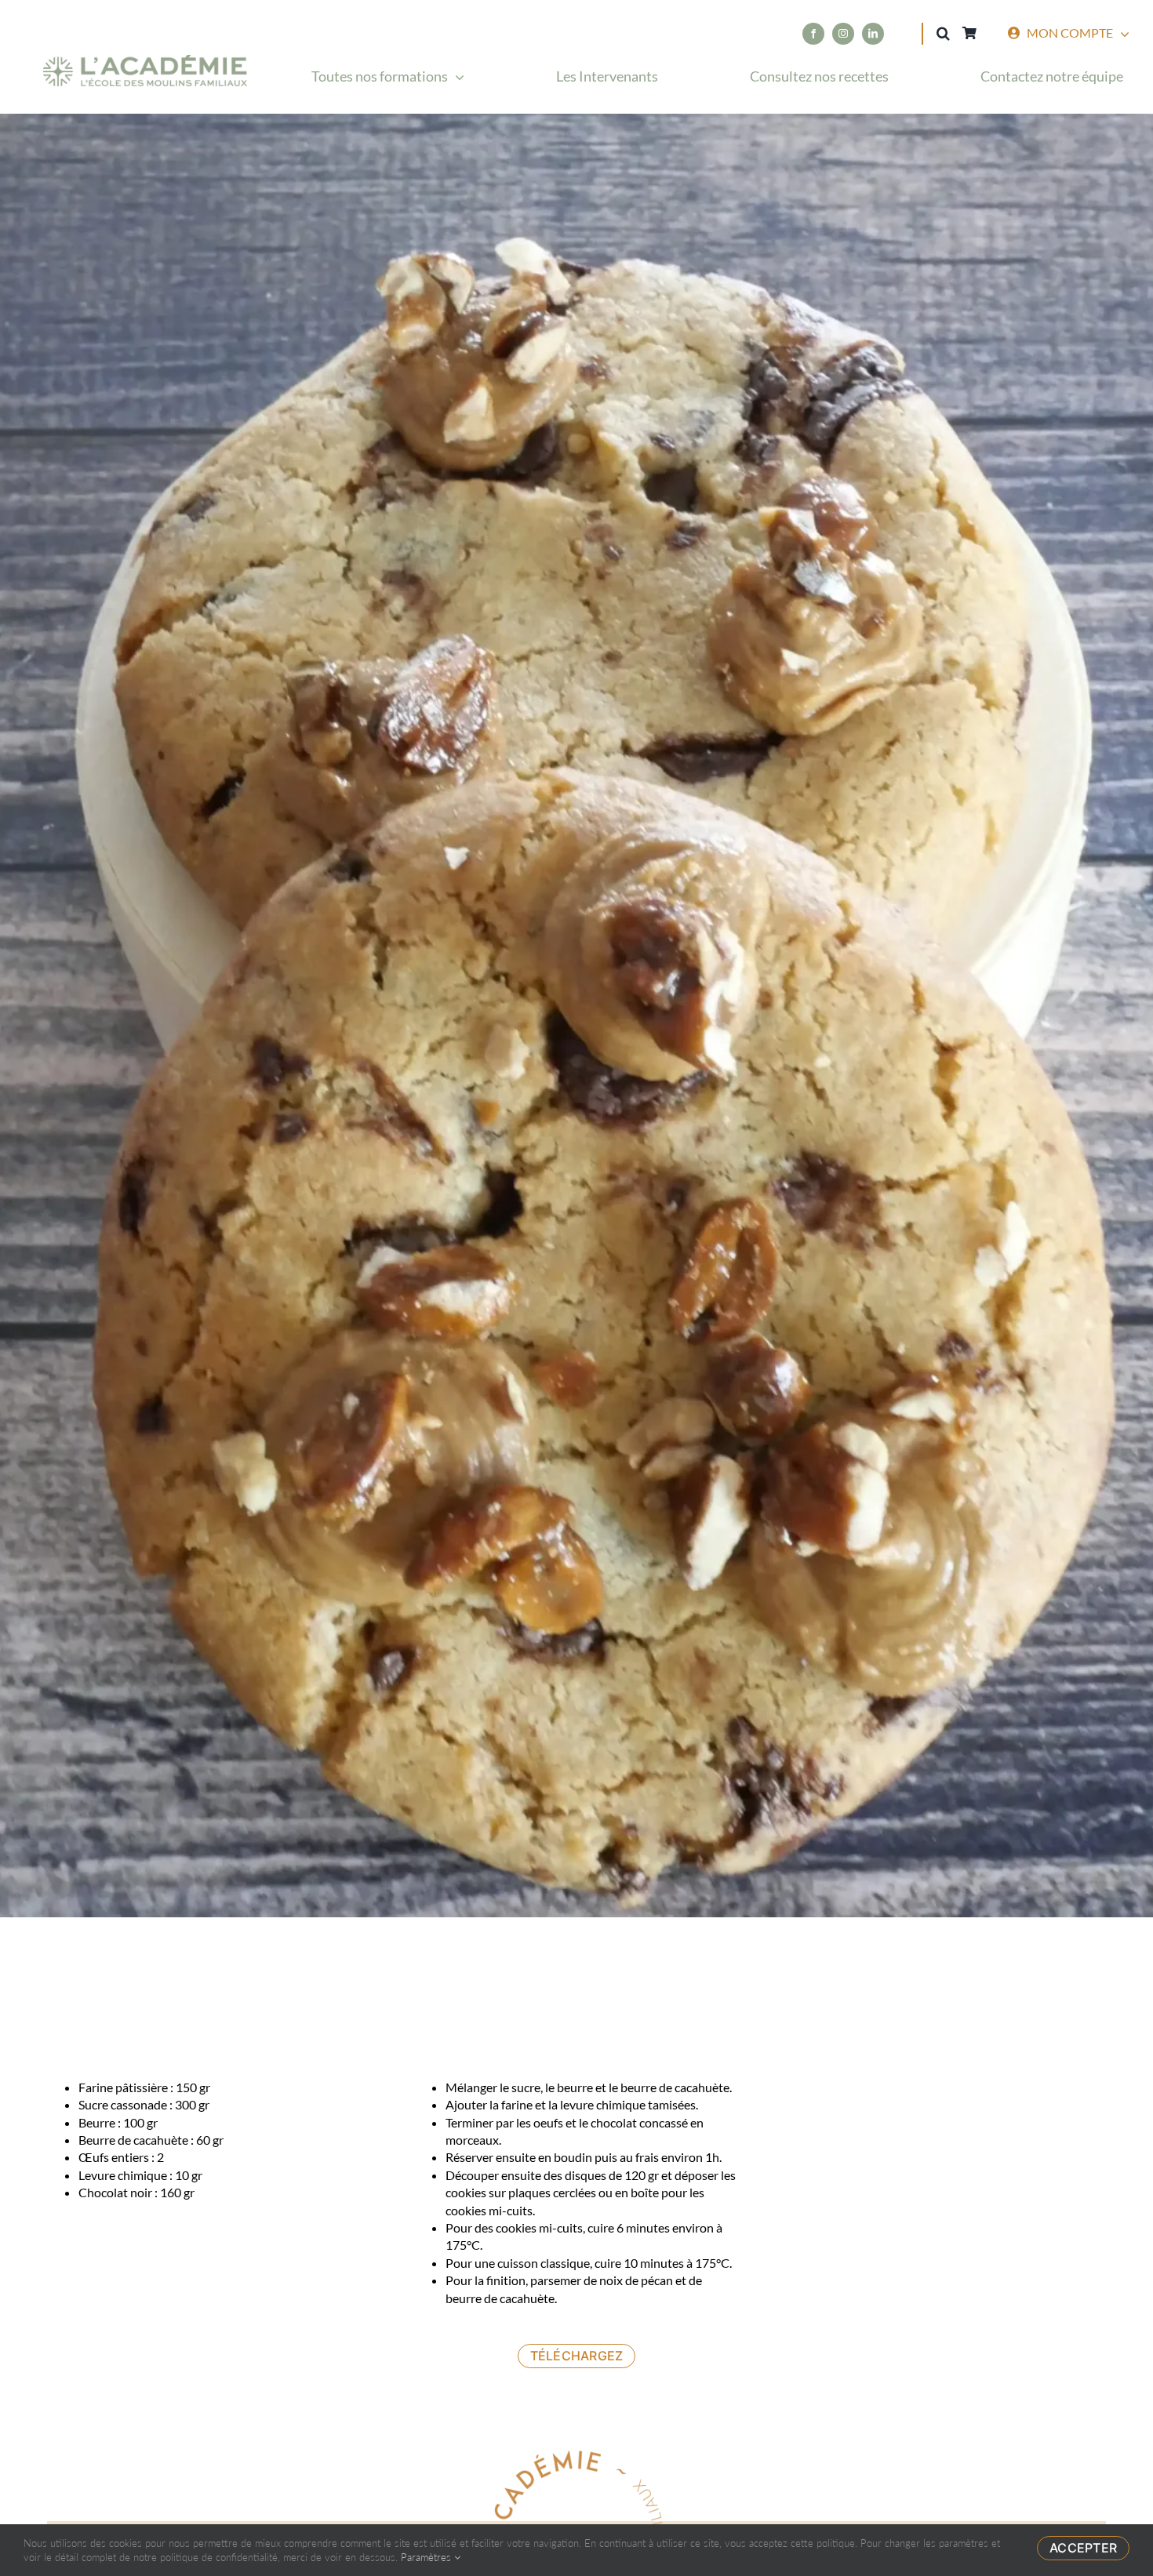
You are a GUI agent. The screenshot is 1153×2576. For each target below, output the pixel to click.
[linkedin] (873, 34)
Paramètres (427, 2557)
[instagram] (843, 34)
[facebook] (813, 34)
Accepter (1083, 2548)
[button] (943, 33)
